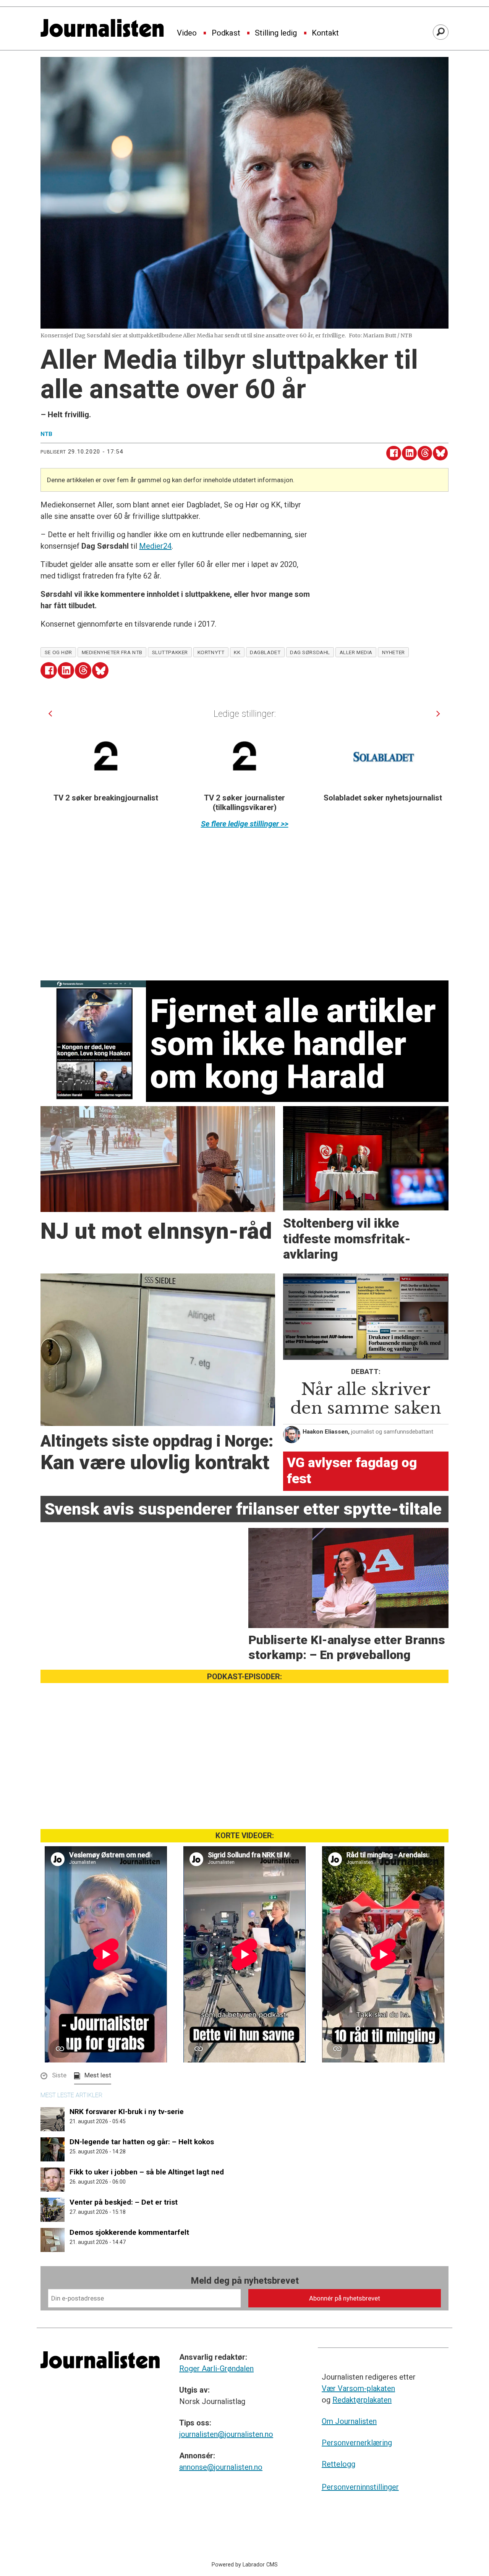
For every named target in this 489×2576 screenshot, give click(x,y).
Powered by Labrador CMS (245, 2565)
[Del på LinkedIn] (409, 453)
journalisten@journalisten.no (226, 2434)
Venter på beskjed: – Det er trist (124, 2202)
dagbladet (265, 652)
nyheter (393, 652)
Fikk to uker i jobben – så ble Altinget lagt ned (147, 2172)
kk (237, 652)
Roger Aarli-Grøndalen (216, 2369)
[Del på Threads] (425, 453)
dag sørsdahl (310, 652)
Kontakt (325, 33)
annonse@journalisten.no (221, 2467)
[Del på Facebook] (394, 453)
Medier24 (155, 546)
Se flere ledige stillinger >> (245, 824)
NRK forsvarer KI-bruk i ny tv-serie (127, 2112)
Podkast (226, 33)
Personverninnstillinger (360, 2487)
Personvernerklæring (357, 2443)
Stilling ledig (276, 33)
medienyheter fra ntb (112, 652)
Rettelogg (338, 2464)
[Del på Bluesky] (440, 453)
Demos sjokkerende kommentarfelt (129, 2232)
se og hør (58, 652)
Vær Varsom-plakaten (358, 2388)
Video (187, 33)
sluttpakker (170, 652)
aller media (356, 652)
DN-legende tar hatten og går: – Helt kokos (142, 2142)
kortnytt (211, 652)
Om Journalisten (349, 2421)
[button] (50, 714)
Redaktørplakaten (362, 2400)
